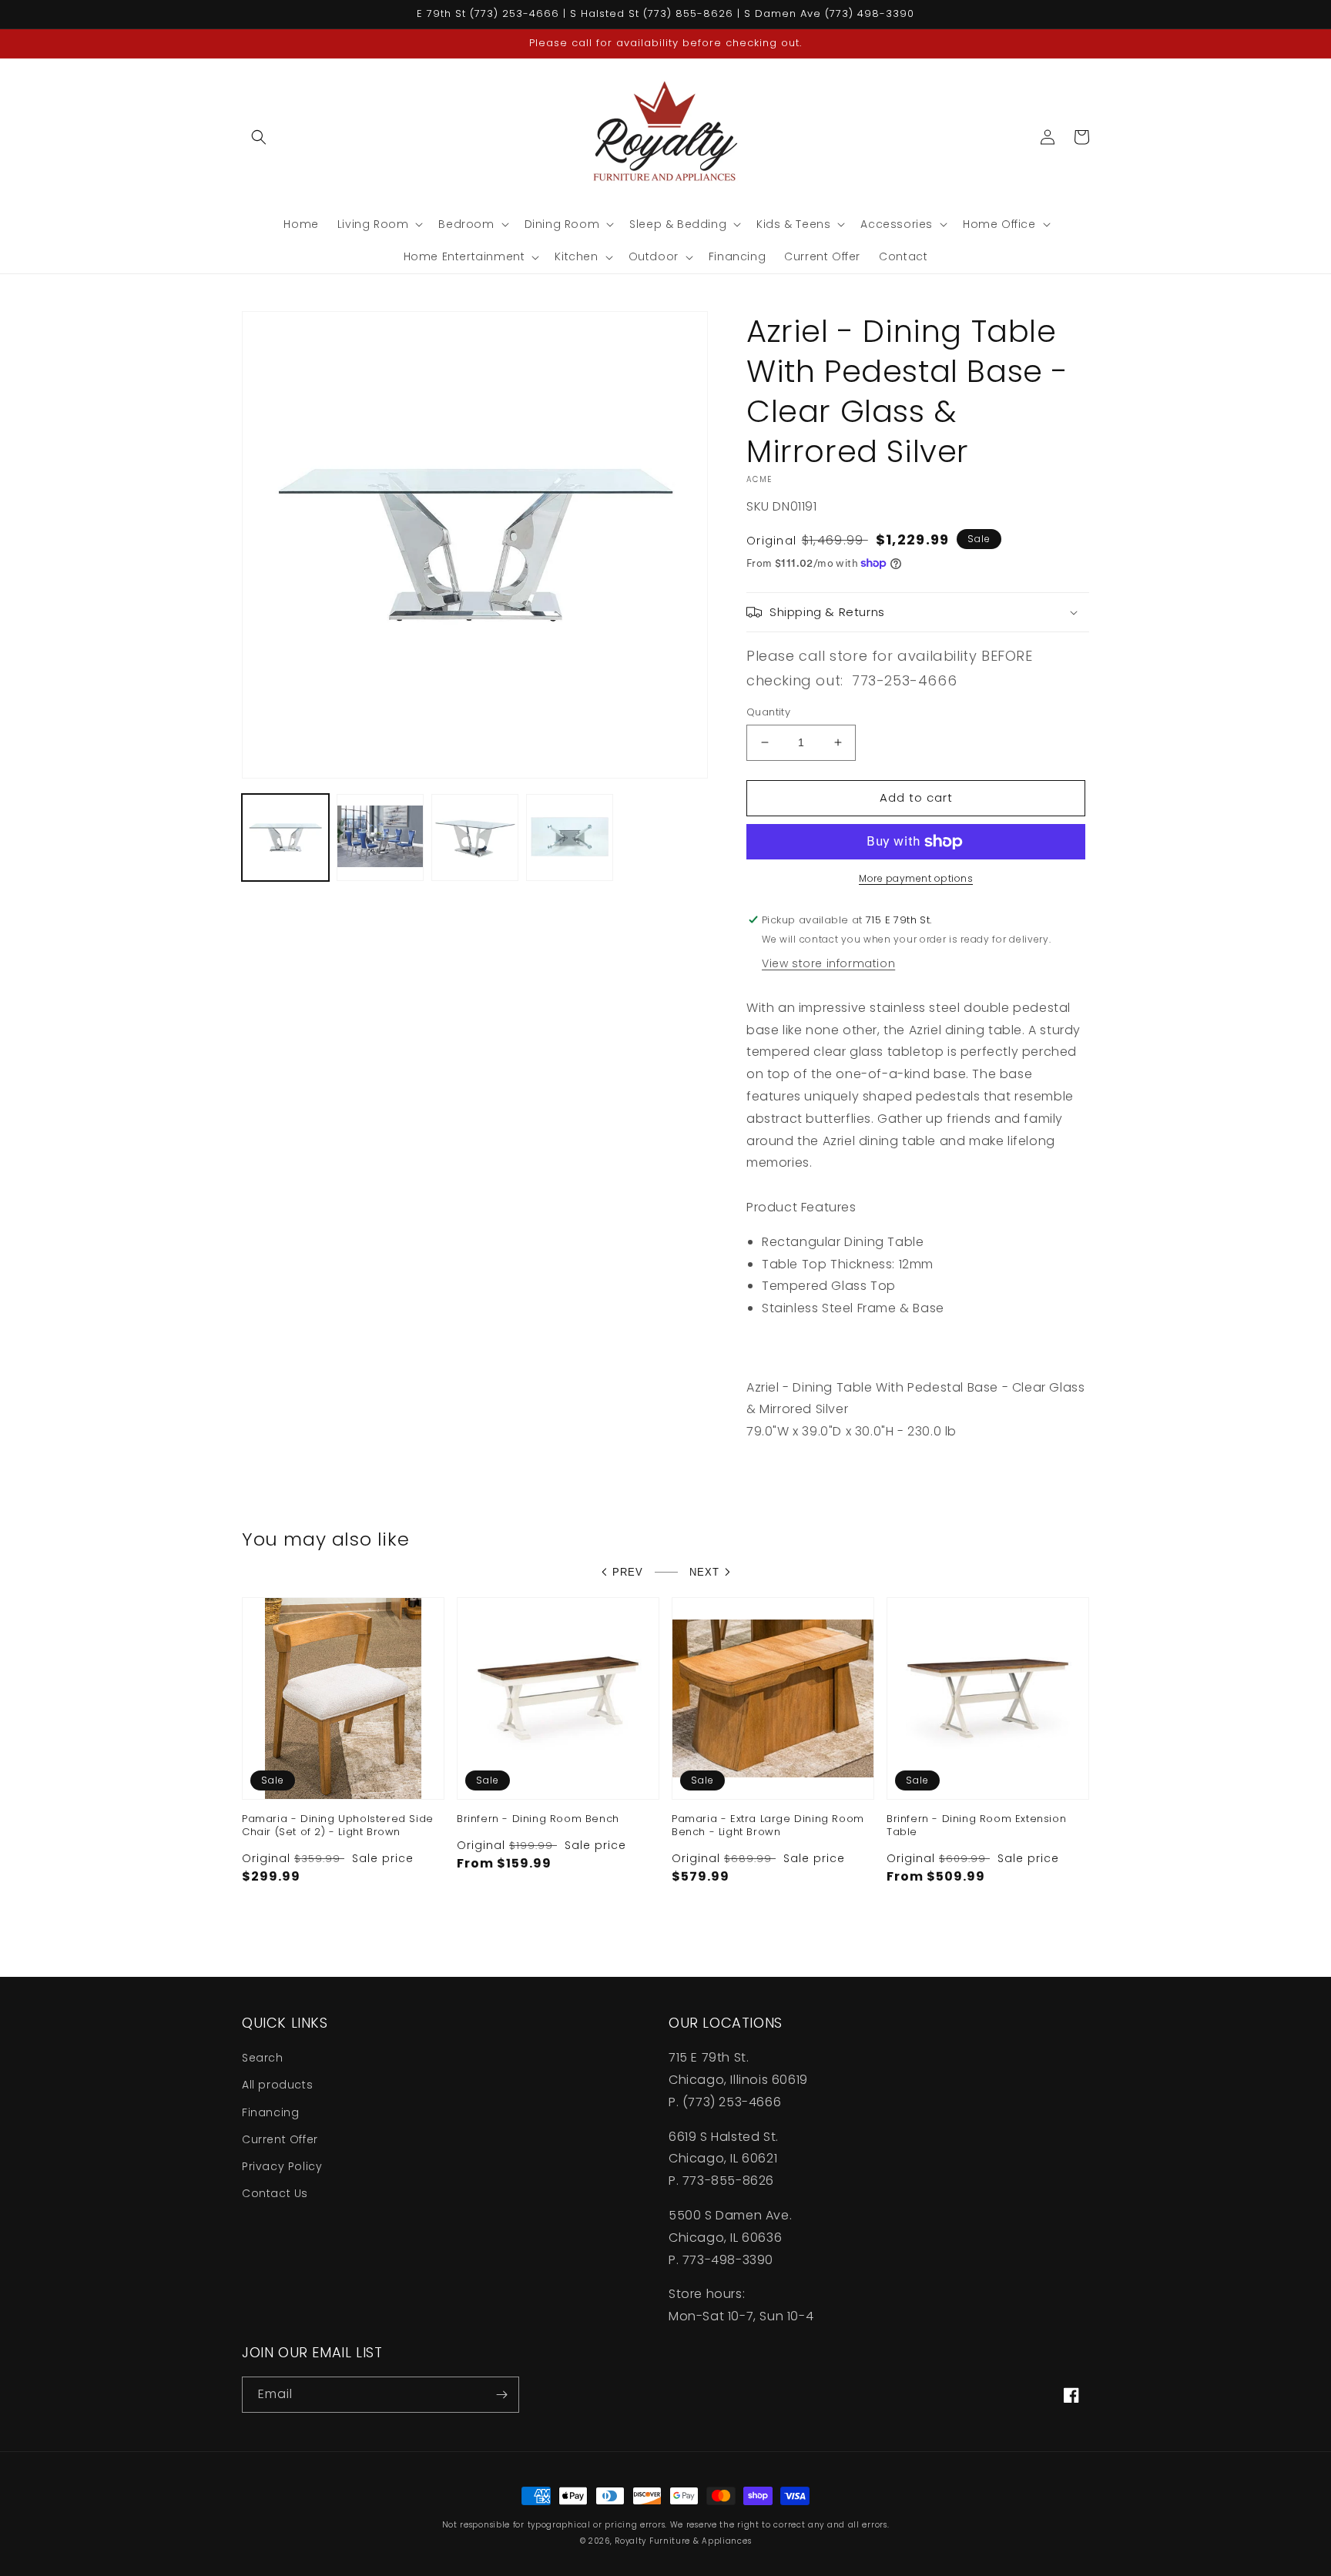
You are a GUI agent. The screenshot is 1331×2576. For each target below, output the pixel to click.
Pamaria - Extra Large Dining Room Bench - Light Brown (768, 1826)
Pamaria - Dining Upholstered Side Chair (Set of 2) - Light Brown (338, 1826)
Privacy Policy (282, 2166)
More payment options (916, 878)
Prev (628, 1572)
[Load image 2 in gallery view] (380, 837)
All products (277, 2085)
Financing (270, 2112)
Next (704, 1572)
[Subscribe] (501, 2395)
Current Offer (280, 2139)
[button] (259, 137)
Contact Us (275, 2193)
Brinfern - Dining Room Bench (538, 1819)
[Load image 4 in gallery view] (570, 837)
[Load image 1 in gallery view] (285, 837)
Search (263, 2058)
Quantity (768, 712)
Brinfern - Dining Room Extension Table (976, 1826)
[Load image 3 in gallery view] (475, 837)
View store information (828, 963)
